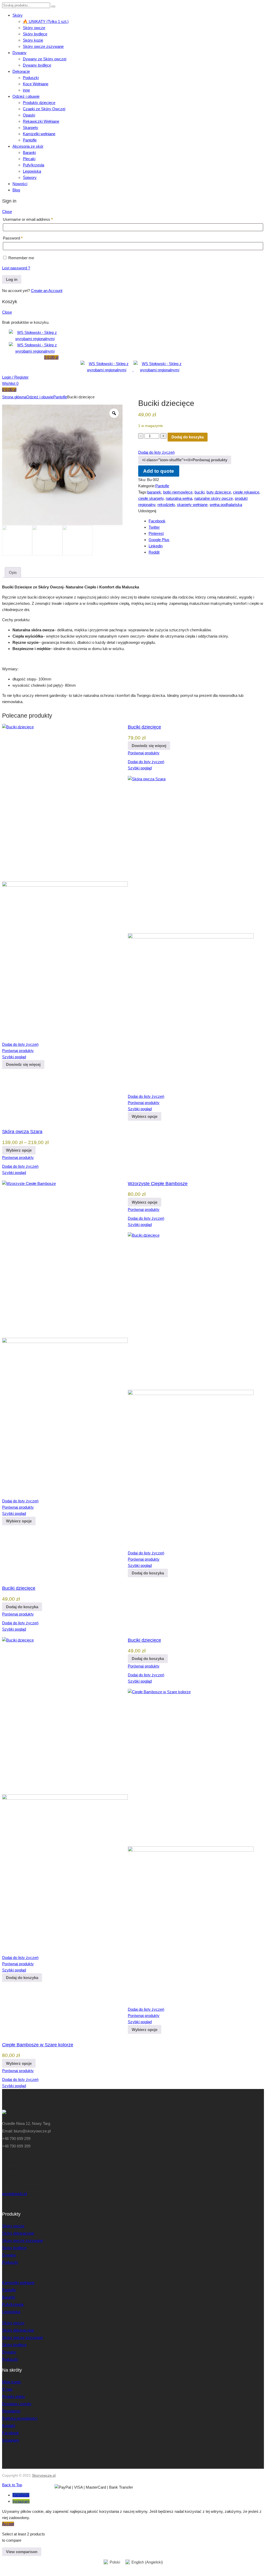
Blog (16, 190)
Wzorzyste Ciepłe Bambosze (158, 1184)
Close (7, 212)
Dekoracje (21, 71)
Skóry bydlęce (35, 34)
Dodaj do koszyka (188, 437)
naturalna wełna (179, 498)
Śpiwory (30, 177)
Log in (12, 279)
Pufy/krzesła (34, 165)
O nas (7, 2389)
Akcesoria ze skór (28, 146)
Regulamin (11, 2411)
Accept (8, 2524)
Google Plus (159, 540)
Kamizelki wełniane (39, 134)
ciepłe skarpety (151, 498)
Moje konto (11, 2382)
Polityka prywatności (20, 2418)
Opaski (29, 115)
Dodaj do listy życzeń (156, 452)
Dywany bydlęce (37, 65)
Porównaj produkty (144, 753)
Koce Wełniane (36, 84)
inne (26, 90)
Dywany (19, 53)
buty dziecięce (219, 492)
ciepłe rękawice (246, 492)
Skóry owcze (34, 28)
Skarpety (31, 128)
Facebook (157, 521)
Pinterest (156, 533)
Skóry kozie (33, 40)
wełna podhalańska (226, 505)
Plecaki (29, 159)
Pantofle (30, 140)
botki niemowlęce (178, 492)
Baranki (29, 153)
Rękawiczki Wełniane (41, 121)
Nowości (20, 184)
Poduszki (31, 78)
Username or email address (28, 219)
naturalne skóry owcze (214, 498)
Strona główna (14, 397)
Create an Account (47, 291)
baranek (154, 492)
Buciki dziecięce (144, 727)
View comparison (22, 2552)
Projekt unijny (14, 2396)
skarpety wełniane (192, 505)
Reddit (154, 552)
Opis (13, 572)
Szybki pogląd (140, 768)
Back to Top (12, 2485)
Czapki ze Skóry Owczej (44, 109)
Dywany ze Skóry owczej (45, 59)
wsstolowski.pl (14, 2194)
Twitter (154, 527)
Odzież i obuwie (26, 96)
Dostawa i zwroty (17, 2404)
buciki (199, 492)
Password (13, 238)
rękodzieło (166, 505)
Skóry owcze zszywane (43, 46)
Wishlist (10, 383)
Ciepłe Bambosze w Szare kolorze (38, 2045)
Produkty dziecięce (39, 103)
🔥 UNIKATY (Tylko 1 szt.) (46, 21)
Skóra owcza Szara (22, 1132)
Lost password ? (16, 268)
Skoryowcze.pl (44, 2475)
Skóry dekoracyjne (18, 2233)
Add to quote (159, 471)
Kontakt (9, 2426)
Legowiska (32, 171)
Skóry (18, 15)
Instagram (11, 2440)
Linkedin (156, 546)
